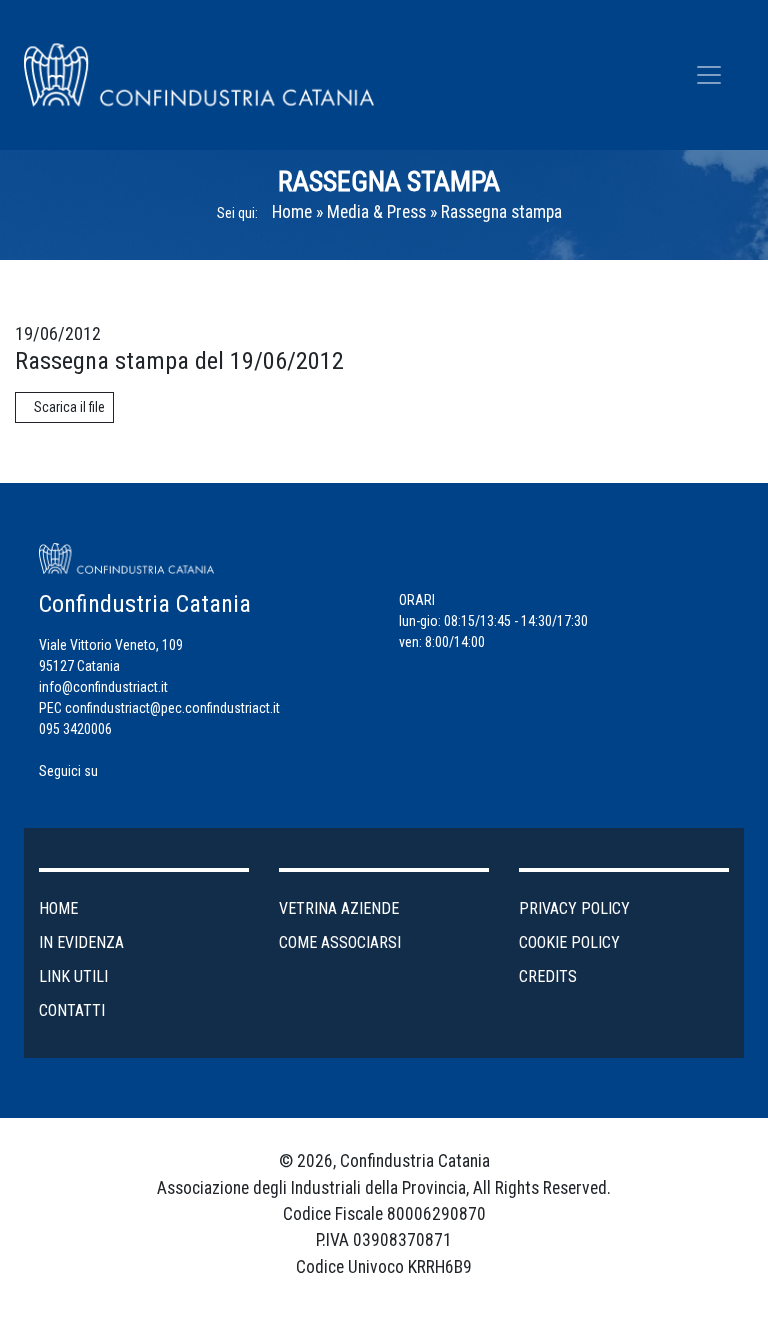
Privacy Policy (574, 908)
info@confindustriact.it (103, 687)
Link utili (73, 976)
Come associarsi (340, 942)
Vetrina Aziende (339, 908)
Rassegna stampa (501, 212)
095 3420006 (75, 729)
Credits (548, 976)
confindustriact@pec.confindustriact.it (172, 708)
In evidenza (81, 942)
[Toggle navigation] (709, 75)
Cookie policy (569, 942)
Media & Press (376, 212)
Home (292, 212)
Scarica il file (69, 407)
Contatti (72, 1010)
